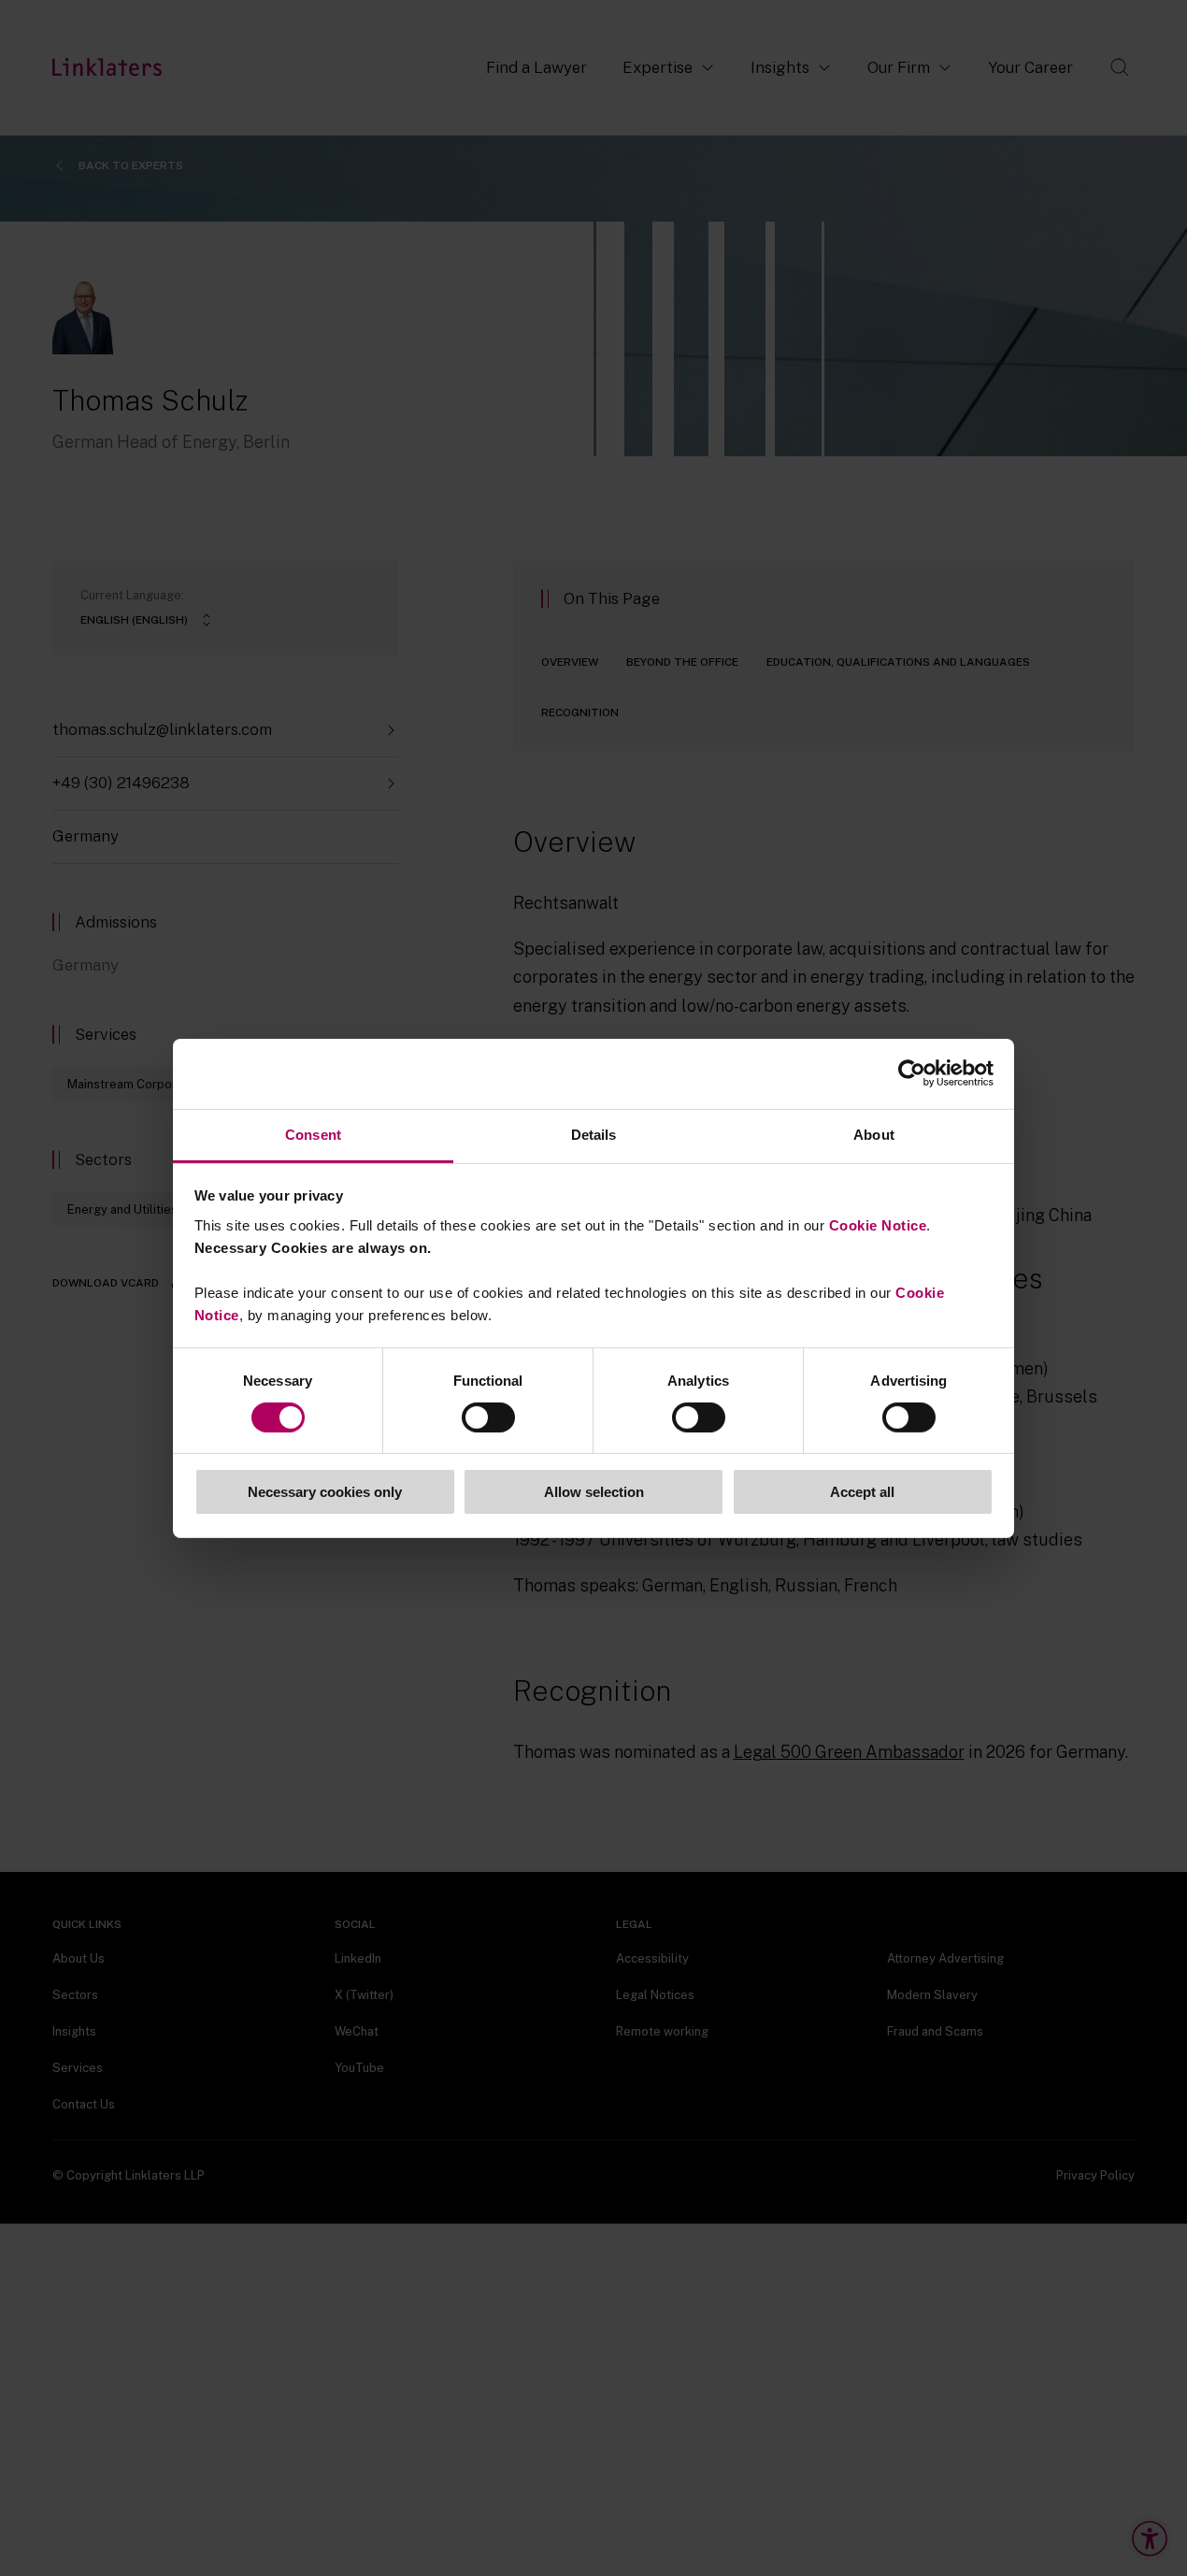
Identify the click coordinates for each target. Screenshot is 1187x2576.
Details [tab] (594, 1134)
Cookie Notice (878, 1224)
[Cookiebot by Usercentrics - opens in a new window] (912, 1073)
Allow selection (594, 1492)
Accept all (862, 1492)
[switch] (488, 1418)
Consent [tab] (313, 1134)
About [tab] (874, 1134)
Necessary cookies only (325, 1492)
